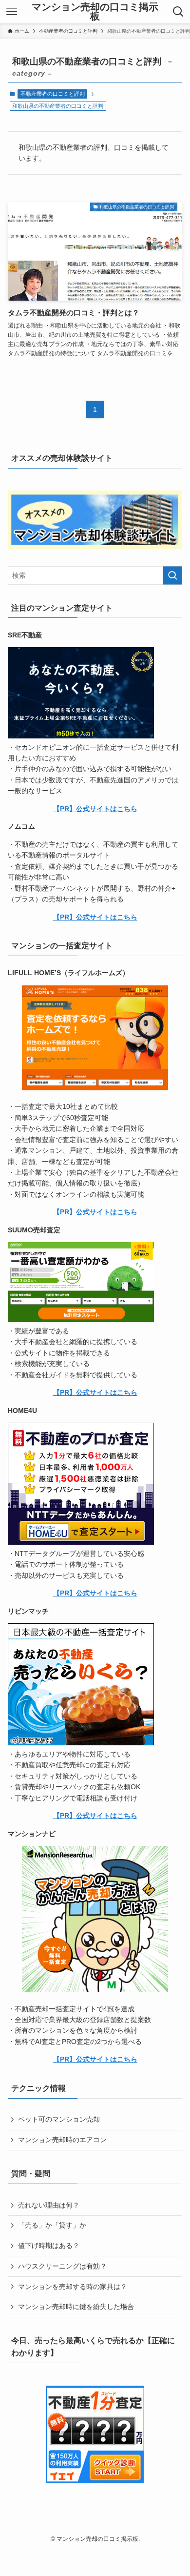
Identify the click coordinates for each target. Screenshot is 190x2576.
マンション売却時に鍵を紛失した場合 (76, 2307)
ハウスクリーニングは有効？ (62, 2266)
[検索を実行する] (172, 575)
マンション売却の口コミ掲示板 (95, 12)
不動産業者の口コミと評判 (53, 94)
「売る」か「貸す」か (52, 2225)
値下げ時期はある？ (49, 2246)
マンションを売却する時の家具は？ (73, 2287)
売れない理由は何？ (49, 2205)
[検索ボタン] (178, 12)
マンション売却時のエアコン (62, 2140)
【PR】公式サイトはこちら (95, 809)
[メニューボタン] (12, 12)
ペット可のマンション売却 (59, 2119)
